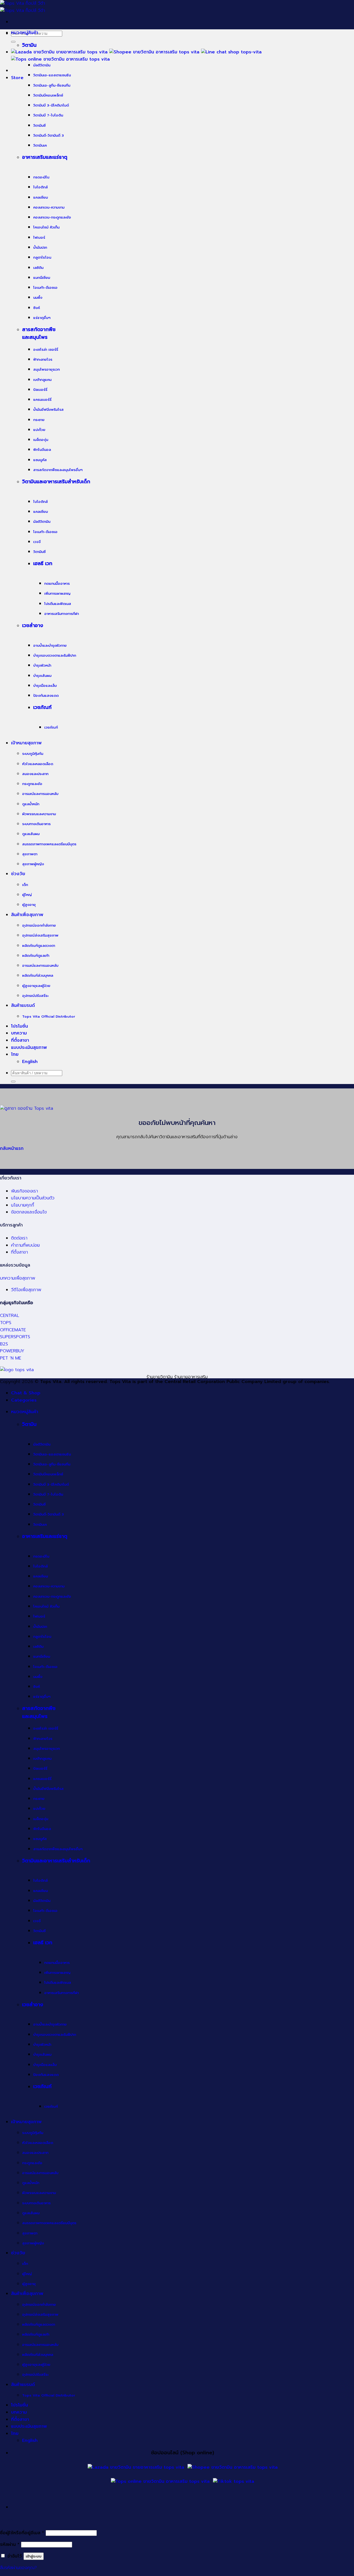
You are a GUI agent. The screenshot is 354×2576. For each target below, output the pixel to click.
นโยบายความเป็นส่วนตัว (33, 1198)
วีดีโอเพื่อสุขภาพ (26, 1290)
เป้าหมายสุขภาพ (26, 743)
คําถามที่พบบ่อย (25, 1245)
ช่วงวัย (18, 874)
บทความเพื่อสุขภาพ (18, 1278)
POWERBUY (12, 1351)
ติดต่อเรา (19, 1238)
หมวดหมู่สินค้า (25, 33)
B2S (4, 1344)
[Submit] (13, 42)
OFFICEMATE (13, 1330)
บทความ (19, 1033)
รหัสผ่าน (10, 2544)
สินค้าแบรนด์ (23, 1005)
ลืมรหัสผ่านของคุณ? (18, 2568)
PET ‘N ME (11, 1358)
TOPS (6, 1323)
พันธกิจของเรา (24, 1191)
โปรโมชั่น (19, 1026)
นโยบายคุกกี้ (23, 1205)
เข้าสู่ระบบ (34, 2556)
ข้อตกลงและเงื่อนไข (29, 1212)
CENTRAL (10, 1316)
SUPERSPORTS (15, 1337)
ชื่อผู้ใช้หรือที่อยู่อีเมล (22, 2533)
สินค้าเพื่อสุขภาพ (27, 915)
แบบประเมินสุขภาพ (29, 1047)
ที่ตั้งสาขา (20, 1040)
